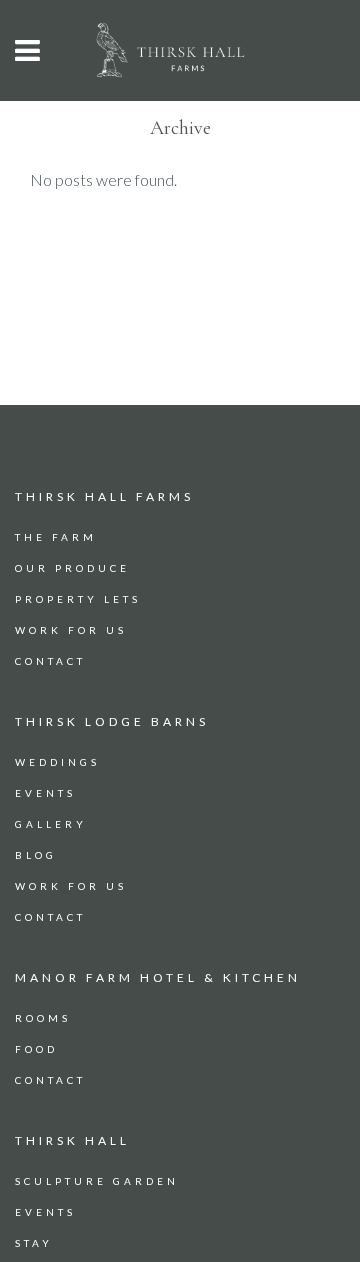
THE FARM (56, 537)
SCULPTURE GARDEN (97, 1181)
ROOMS (43, 1018)
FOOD (36, 1049)
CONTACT (50, 661)
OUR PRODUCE (72, 568)
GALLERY (51, 824)
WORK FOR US (71, 630)
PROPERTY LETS (78, 599)
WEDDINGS (57, 762)
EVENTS (45, 793)
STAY (34, 1243)
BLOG (36, 855)
